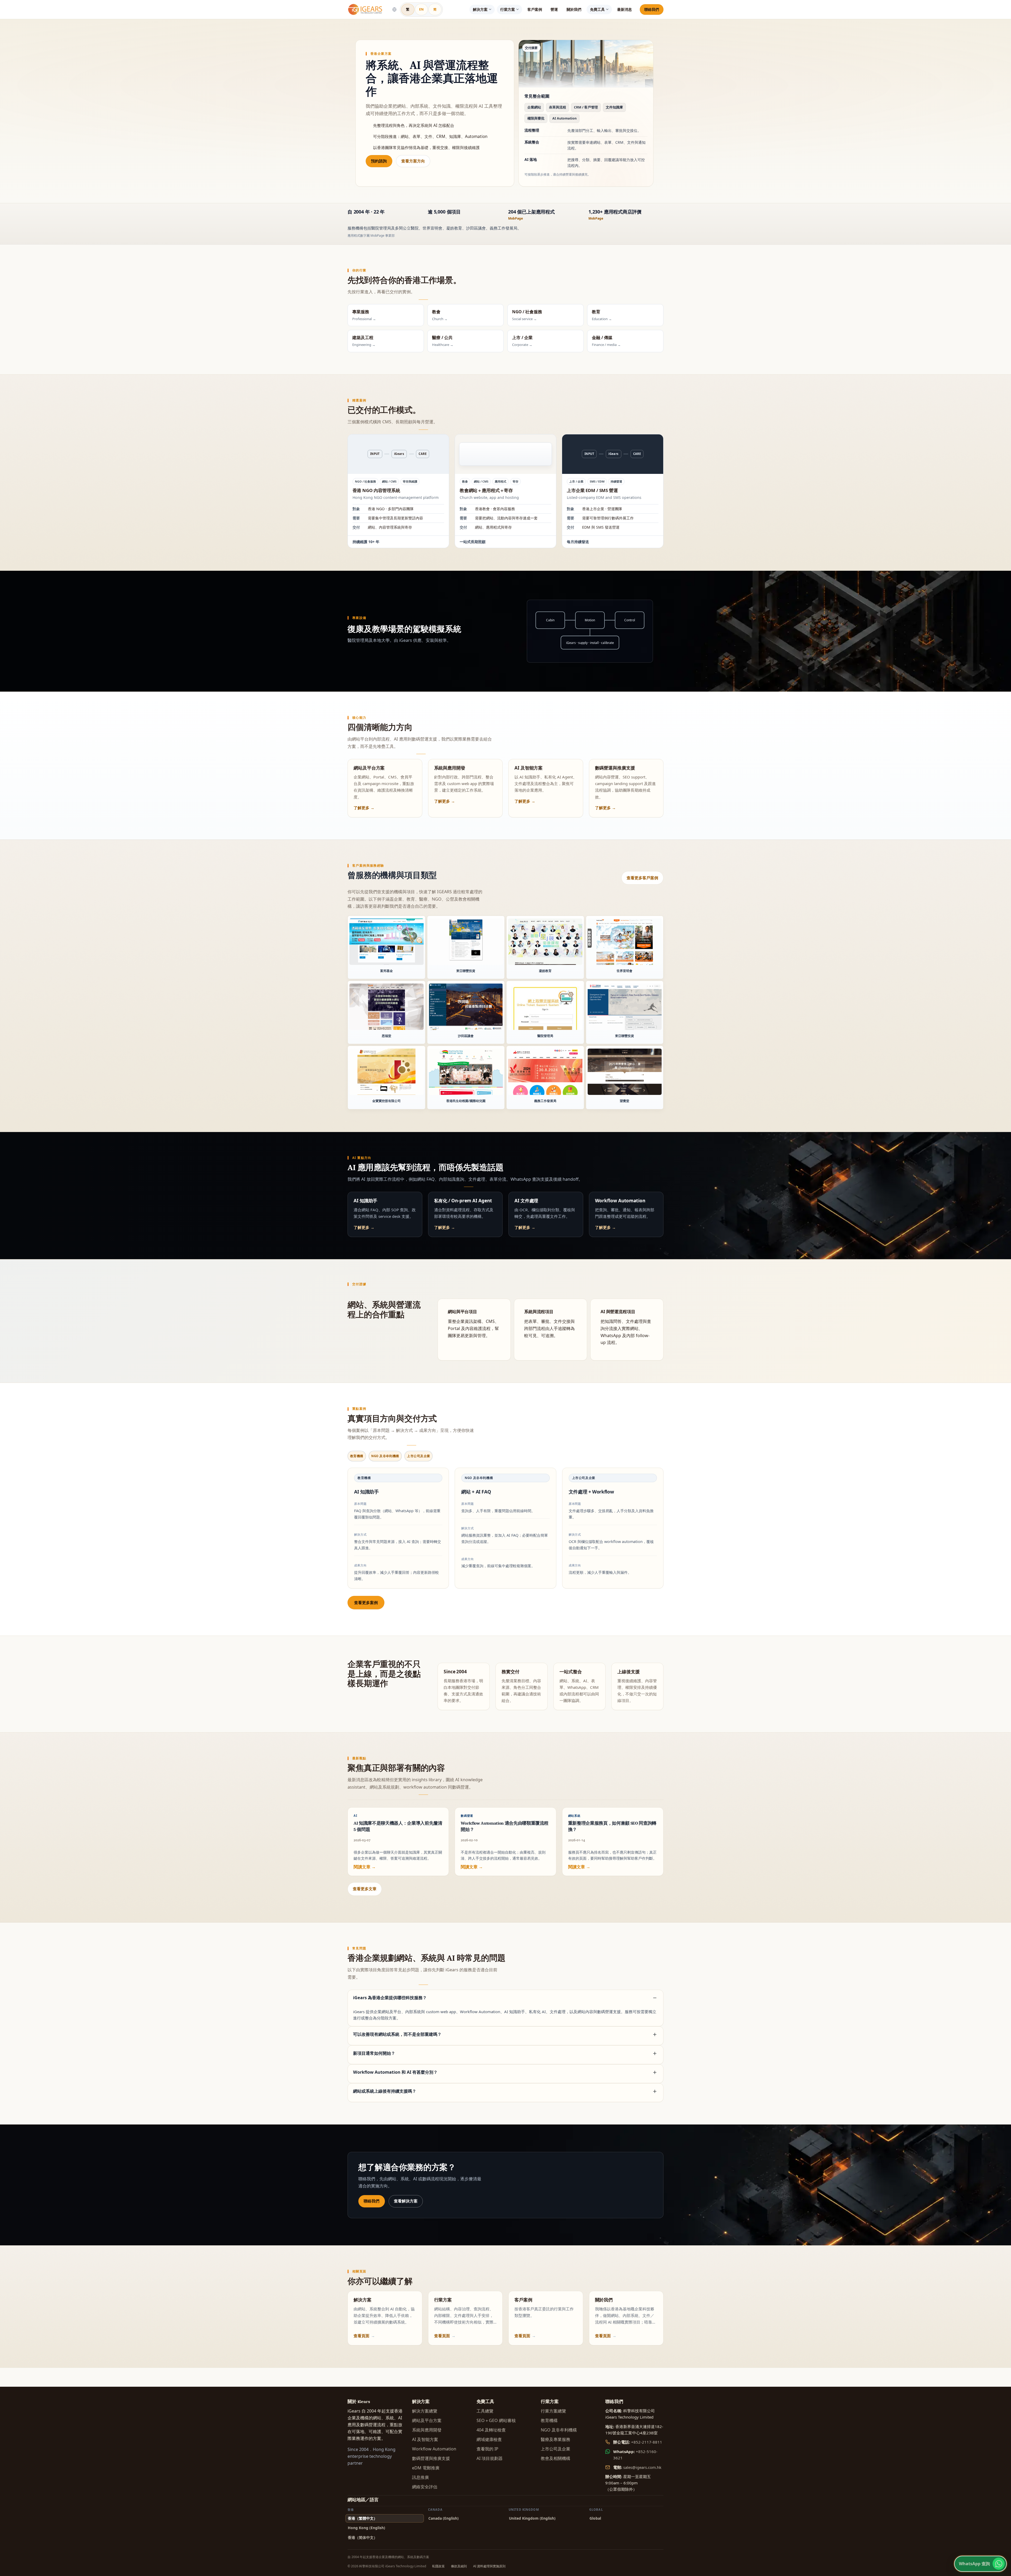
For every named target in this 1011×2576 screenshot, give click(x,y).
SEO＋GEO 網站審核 (496, 2420)
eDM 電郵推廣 (426, 2468)
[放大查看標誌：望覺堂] (625, 1072)
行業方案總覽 (553, 2411)
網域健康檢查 (489, 2439)
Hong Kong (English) (366, 2528)
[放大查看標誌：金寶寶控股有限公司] (386, 1072)
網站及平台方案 (427, 2420)
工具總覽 (485, 2411)
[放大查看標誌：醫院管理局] (545, 1007)
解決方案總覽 (425, 2411)
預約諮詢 (379, 161)
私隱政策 (438, 2566)
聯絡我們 (652, 9)
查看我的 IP (487, 2449)
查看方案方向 (413, 161)
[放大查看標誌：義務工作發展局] (545, 1072)
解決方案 (480, 9)
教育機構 (549, 2420)
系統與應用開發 (427, 2430)
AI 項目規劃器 (490, 2458)
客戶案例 (535, 9)
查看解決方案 (406, 2201)
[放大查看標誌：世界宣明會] (625, 942)
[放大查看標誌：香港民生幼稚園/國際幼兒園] (466, 1072)
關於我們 (574, 9)
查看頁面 (361, 2336)
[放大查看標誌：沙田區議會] (466, 1007)
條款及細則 (459, 2566)
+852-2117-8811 (647, 2442)
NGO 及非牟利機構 (559, 2430)
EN (422, 9)
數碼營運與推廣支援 (431, 2458)
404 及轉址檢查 (491, 2430)
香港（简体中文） (363, 2537)
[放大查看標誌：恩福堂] (386, 1007)
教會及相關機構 (556, 2458)
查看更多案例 (366, 1602)
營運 (554, 9)
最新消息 (625, 9)
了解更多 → (364, 808)
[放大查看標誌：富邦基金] (386, 942)
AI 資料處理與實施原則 (489, 2566)
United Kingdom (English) (532, 2518)
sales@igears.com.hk (642, 2467)
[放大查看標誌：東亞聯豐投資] (466, 942)
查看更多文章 (365, 1889)
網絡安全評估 (425, 2487)
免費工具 (597, 9)
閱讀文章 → (365, 1867)
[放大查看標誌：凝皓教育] (545, 942)
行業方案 (508, 9)
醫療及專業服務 (556, 2439)
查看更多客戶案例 (643, 878)
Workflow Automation (434, 2449)
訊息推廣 (420, 2477)
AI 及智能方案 (425, 2439)
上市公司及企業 (556, 2449)
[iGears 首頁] (365, 9)
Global (595, 2518)
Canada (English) (443, 2518)
